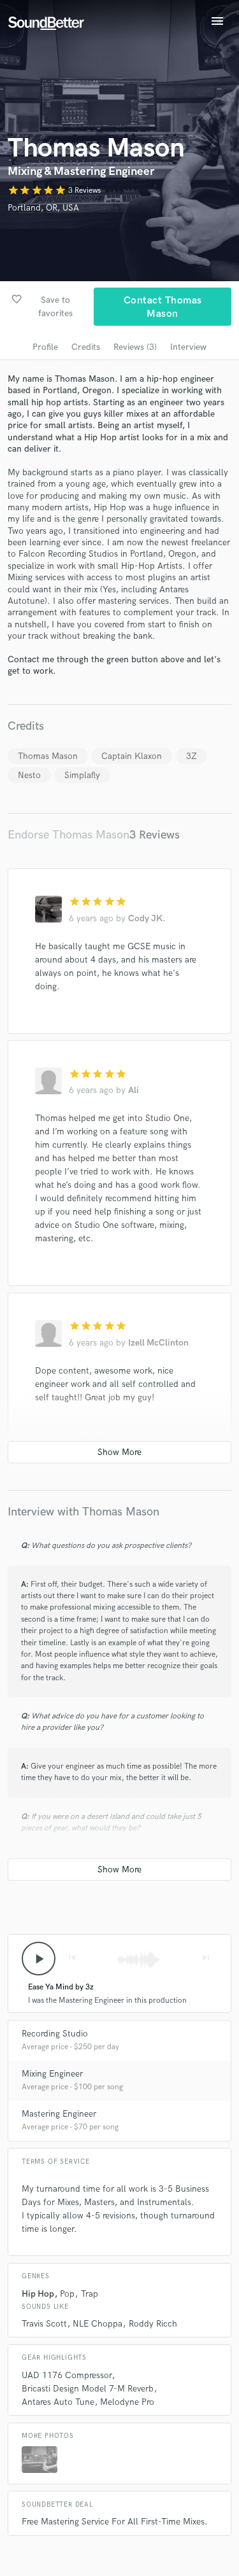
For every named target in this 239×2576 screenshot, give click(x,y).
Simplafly (82, 775)
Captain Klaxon (132, 756)
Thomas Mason (48, 756)
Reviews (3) (135, 347)
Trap (90, 2294)
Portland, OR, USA (43, 208)
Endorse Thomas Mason (69, 835)
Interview (188, 347)
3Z (192, 756)
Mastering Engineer (59, 2114)
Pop (67, 2294)
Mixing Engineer (52, 2074)
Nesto (29, 775)
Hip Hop (38, 2294)
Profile (45, 347)
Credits (86, 347)
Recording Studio (55, 2034)
